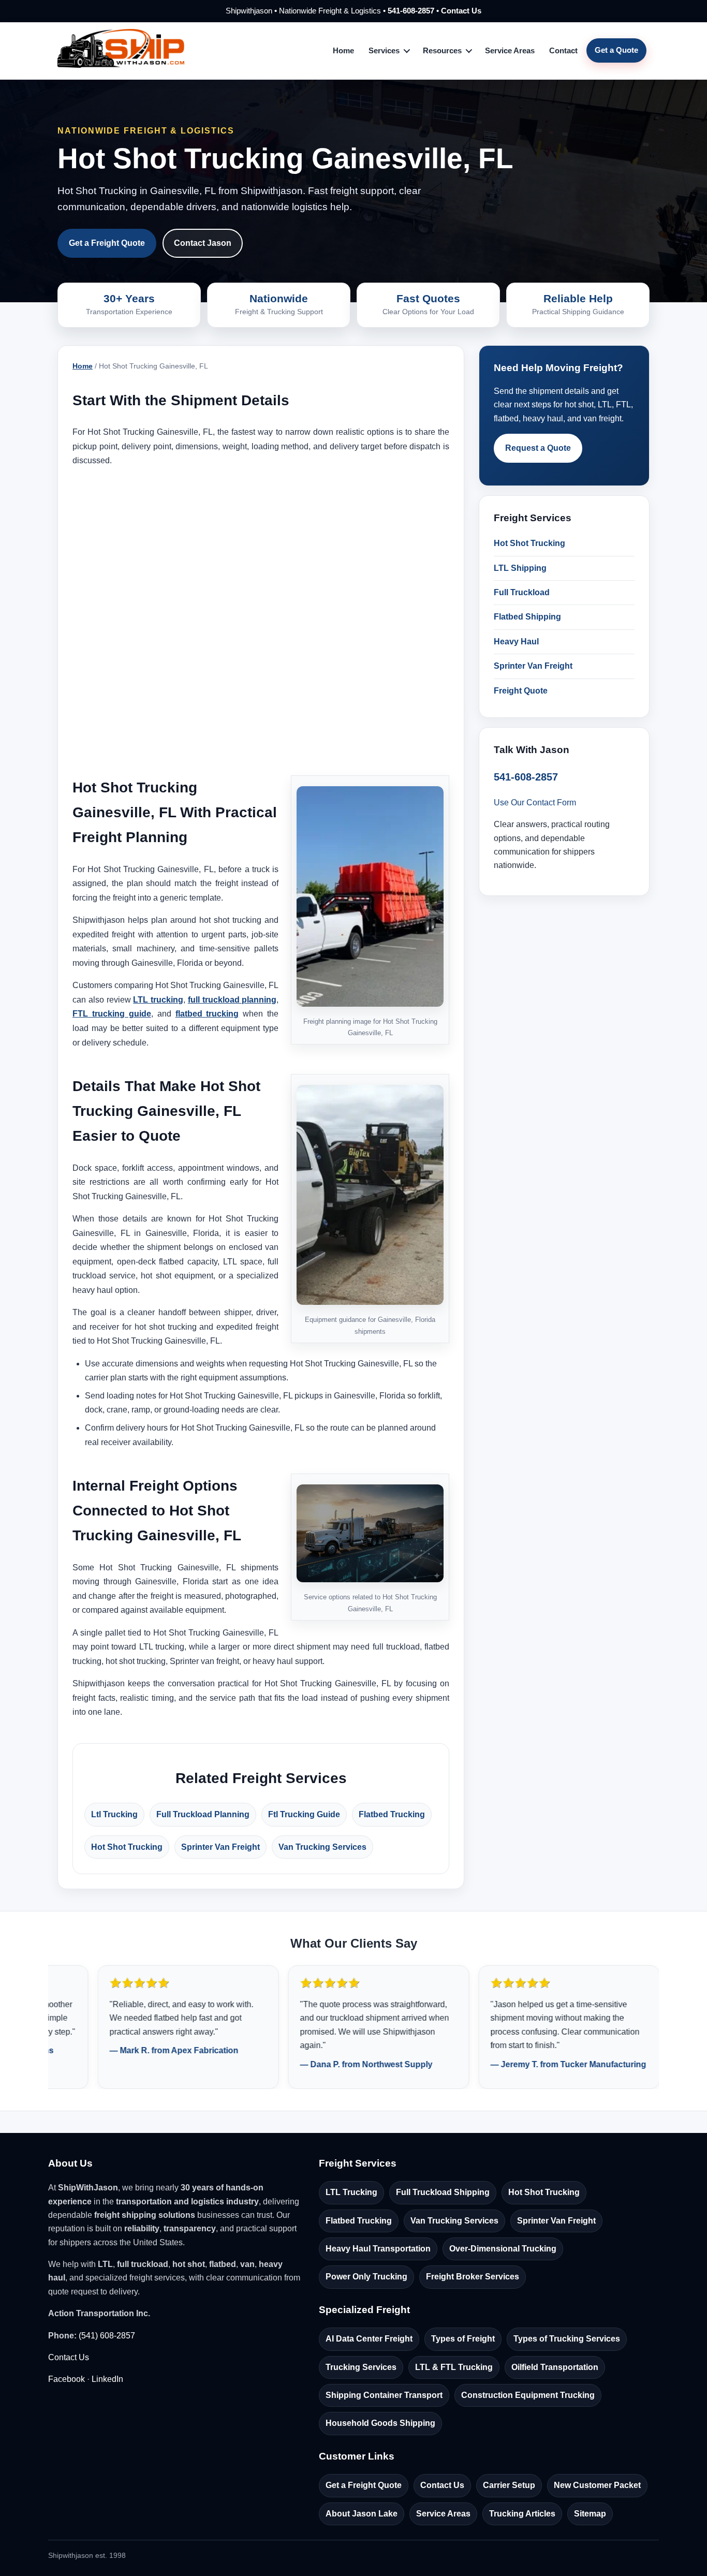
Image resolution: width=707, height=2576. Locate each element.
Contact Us (461, 11)
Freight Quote (521, 691)
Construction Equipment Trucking (528, 2395)
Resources (442, 50)
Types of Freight (463, 2339)
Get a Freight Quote (107, 243)
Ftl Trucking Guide (304, 1814)
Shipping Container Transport (384, 2395)
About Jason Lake (362, 2514)
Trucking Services (361, 2367)
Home (343, 50)
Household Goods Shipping (380, 2423)
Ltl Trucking (114, 1814)
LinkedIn (107, 2379)
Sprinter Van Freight (220, 1847)
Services (384, 50)
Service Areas (510, 50)
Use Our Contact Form (535, 803)
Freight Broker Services (473, 2277)
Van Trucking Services (322, 1847)
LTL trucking (158, 1000)
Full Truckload (522, 592)
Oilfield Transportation (555, 2367)
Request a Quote (538, 448)
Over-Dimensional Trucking (503, 2249)
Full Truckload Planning (203, 1814)
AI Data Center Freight (369, 2339)
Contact (563, 50)
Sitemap (590, 2514)
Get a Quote (616, 50)
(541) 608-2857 (107, 2336)
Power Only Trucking (366, 2277)
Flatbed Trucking (392, 1814)
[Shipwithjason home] (121, 51)
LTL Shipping (520, 568)
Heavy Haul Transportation (378, 2249)
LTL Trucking (351, 2192)
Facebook (67, 2379)
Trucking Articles (522, 2514)
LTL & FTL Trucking (454, 2367)
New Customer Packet (597, 2485)
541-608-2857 (411, 11)
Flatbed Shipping (527, 617)
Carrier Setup (509, 2485)
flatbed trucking (207, 1014)
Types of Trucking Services (567, 2339)
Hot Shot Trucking (127, 1847)
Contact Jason (203, 243)
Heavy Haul (516, 642)
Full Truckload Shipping (443, 2192)
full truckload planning (232, 1000)
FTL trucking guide (112, 1014)
